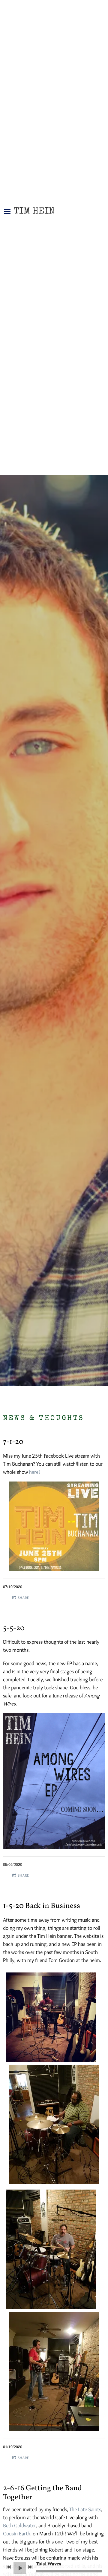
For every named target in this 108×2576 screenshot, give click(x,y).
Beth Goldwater (19, 2526)
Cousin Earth (17, 2534)
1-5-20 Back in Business (42, 1906)
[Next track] (30, 2567)
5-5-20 (14, 1628)
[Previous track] (9, 2567)
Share (23, 1598)
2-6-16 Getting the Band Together (42, 2493)
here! (35, 1472)
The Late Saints (85, 2509)
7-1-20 (13, 1442)
